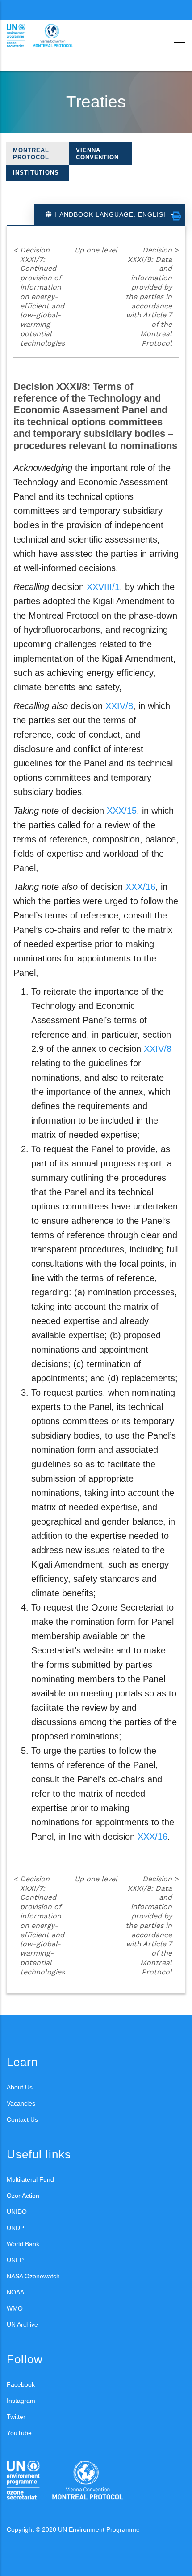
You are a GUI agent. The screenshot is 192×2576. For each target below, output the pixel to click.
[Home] (47, 36)
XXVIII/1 (103, 587)
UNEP (15, 2260)
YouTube (19, 2433)
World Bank (23, 2244)
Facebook (21, 2384)
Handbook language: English (111, 214)
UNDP (15, 2228)
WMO (15, 2308)
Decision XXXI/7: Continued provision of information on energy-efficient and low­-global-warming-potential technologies (39, 297)
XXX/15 (122, 811)
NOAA (15, 2292)
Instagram (21, 2401)
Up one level (96, 250)
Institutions (36, 173)
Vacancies (21, 2103)
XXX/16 (140, 887)
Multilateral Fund (30, 2179)
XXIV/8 (119, 706)
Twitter (16, 2417)
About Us (20, 2087)
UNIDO (17, 2212)
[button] (176, 216)
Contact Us (22, 2119)
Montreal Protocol (31, 154)
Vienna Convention (97, 154)
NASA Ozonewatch (33, 2276)
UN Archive (22, 2324)
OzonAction (23, 2196)
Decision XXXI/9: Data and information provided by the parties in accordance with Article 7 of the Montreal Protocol (152, 297)
